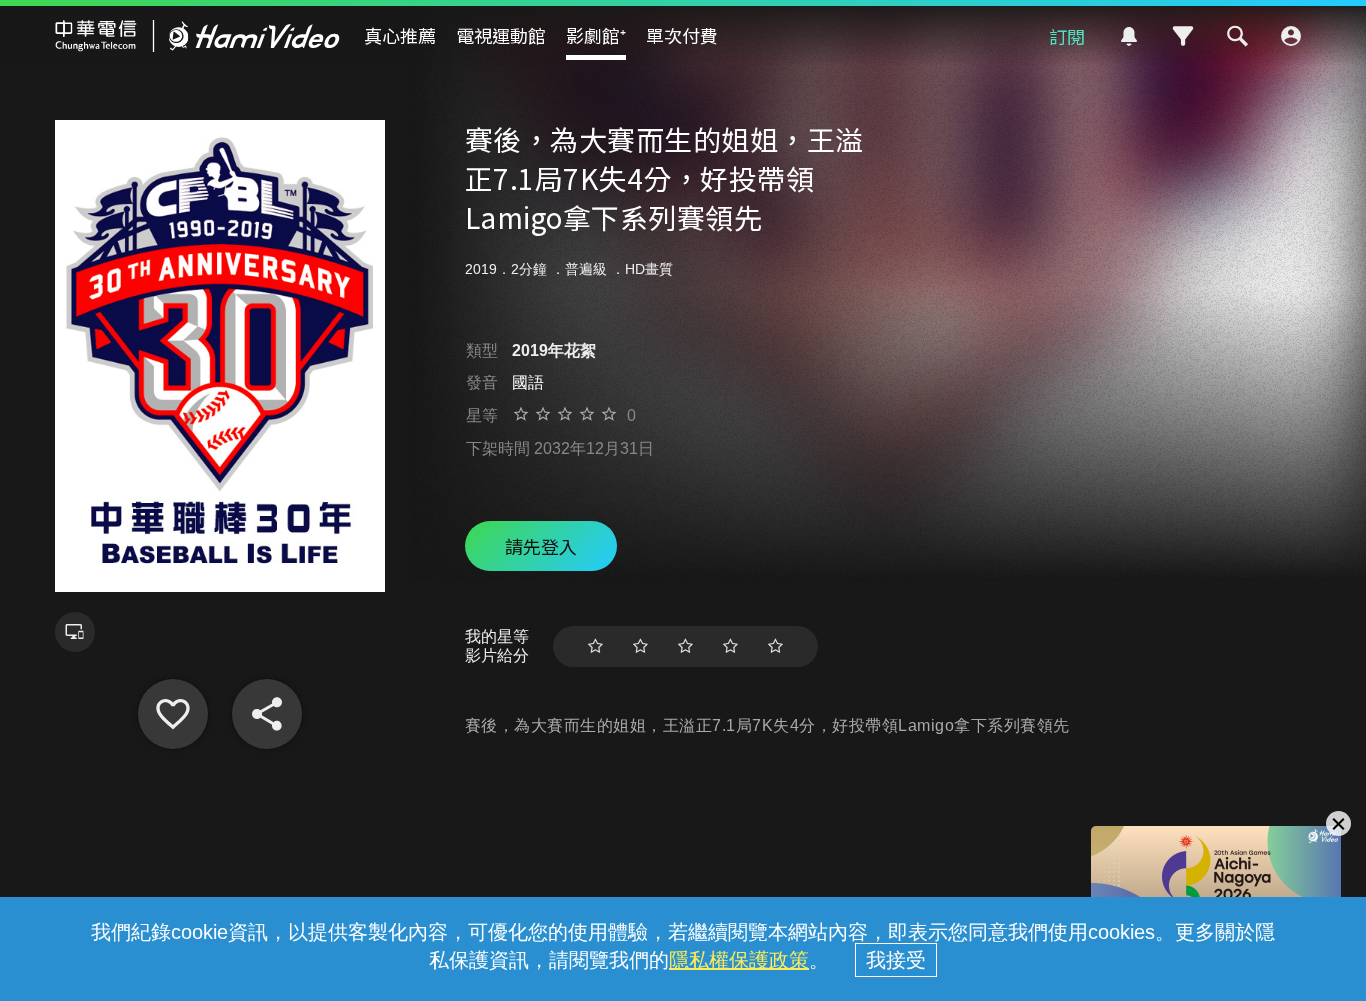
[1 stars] (595, 646)
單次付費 (682, 35)
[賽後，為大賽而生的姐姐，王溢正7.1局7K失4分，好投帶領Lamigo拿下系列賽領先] (173, 714)
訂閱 (1067, 36)
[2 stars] (640, 646)
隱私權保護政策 (739, 960)
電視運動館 (501, 35)
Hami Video (197, 36)
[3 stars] (685, 646)
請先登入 (541, 546)
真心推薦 (400, 35)
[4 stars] (730, 646)
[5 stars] (775, 646)
